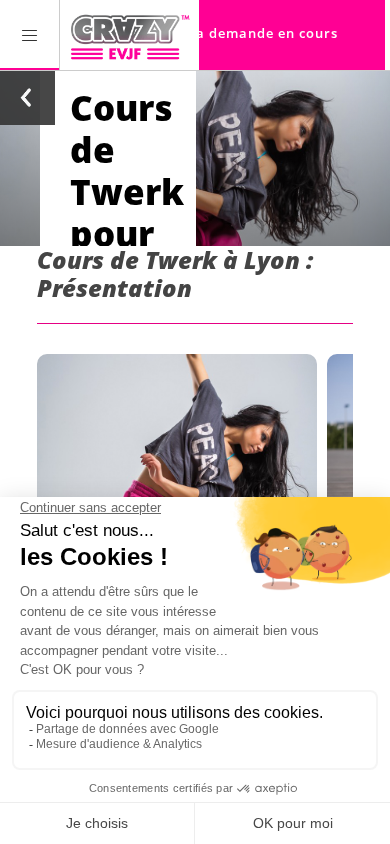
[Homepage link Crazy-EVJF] (129, 35)
